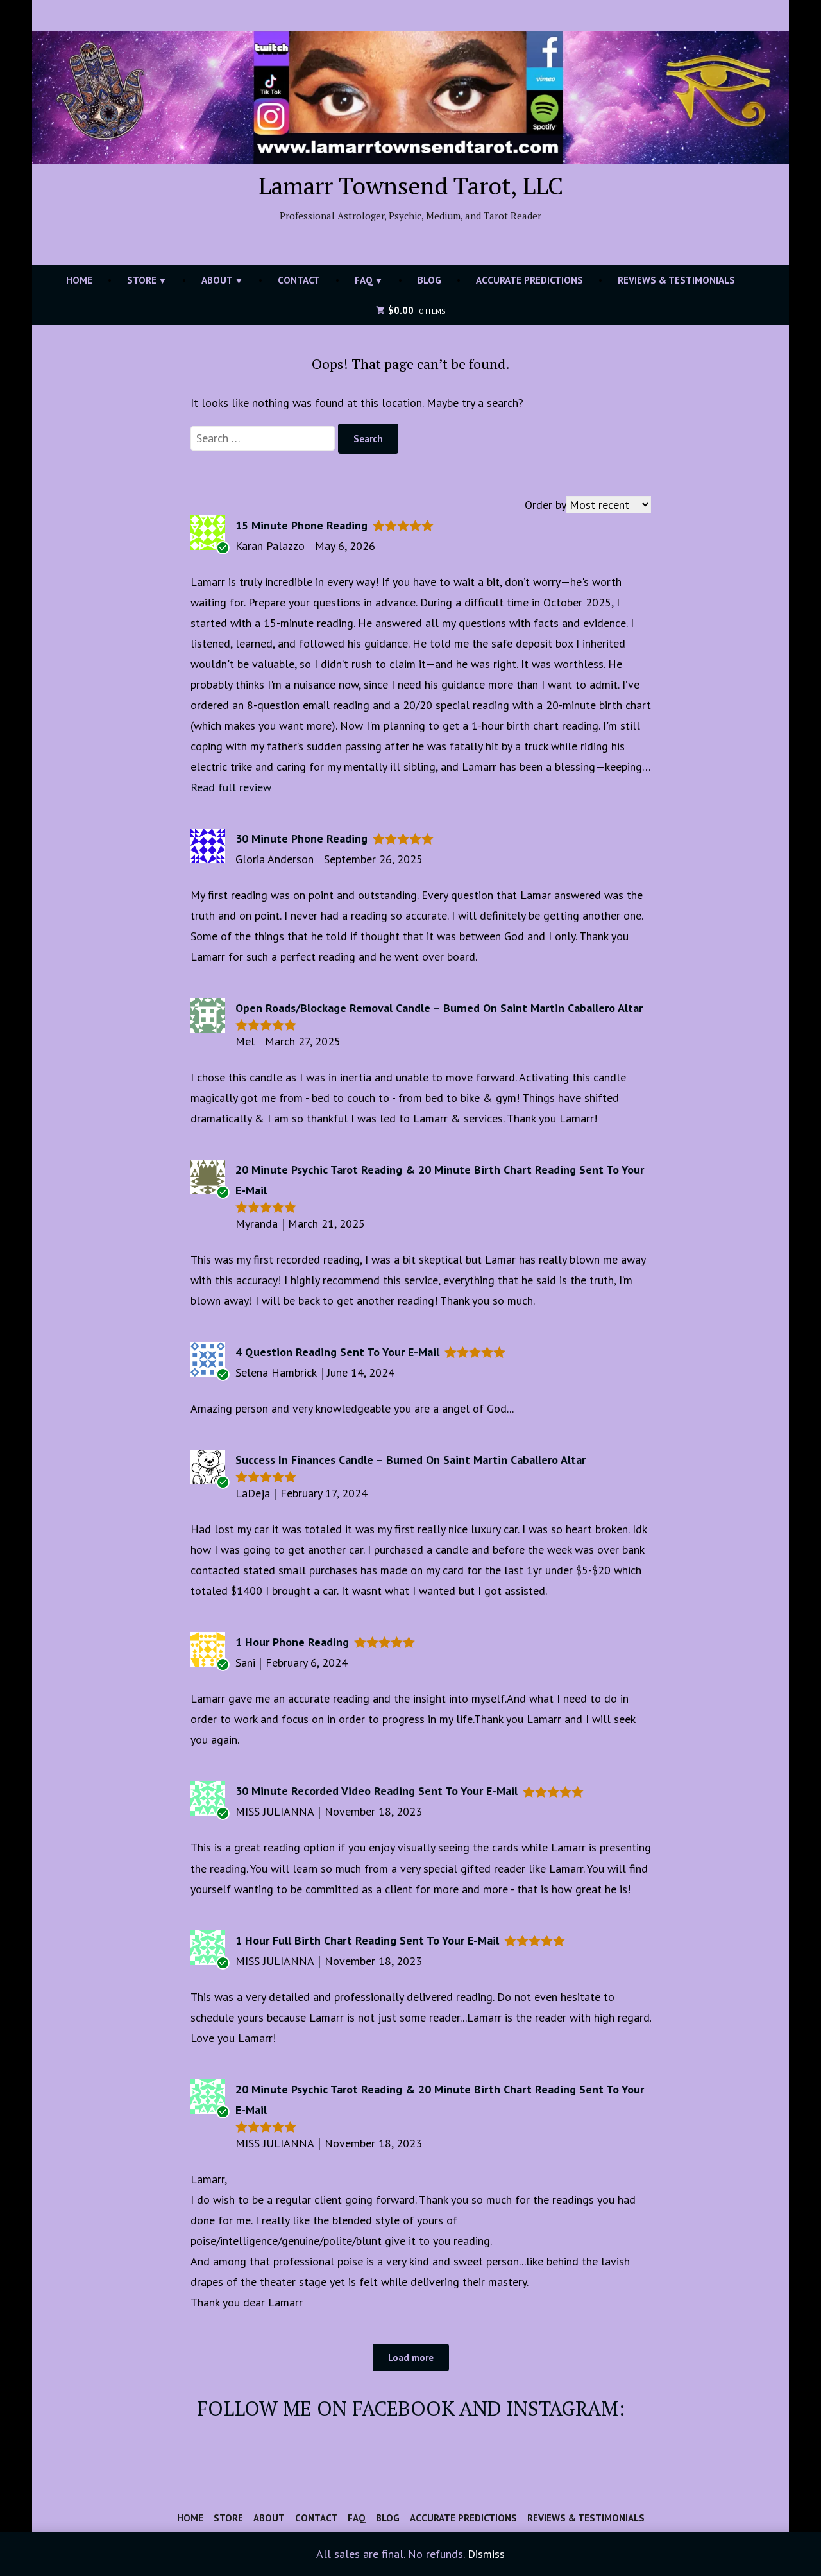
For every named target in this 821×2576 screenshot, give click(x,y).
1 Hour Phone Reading (292, 1642)
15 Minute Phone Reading (301, 525)
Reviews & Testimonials (676, 280)
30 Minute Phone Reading (301, 838)
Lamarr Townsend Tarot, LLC (411, 185)
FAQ (364, 280)
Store (142, 280)
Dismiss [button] (486, 2554)
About (217, 280)
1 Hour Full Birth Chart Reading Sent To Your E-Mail (367, 1940)
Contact (299, 280)
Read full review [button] (231, 787)
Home (79, 280)
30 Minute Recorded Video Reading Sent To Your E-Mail (377, 1791)
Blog (429, 280)
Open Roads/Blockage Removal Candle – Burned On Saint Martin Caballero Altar (439, 1008)
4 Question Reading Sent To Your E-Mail (337, 1352)
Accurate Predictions (529, 280)
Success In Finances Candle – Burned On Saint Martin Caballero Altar (410, 1460)
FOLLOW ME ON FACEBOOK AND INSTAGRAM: (411, 2408)
